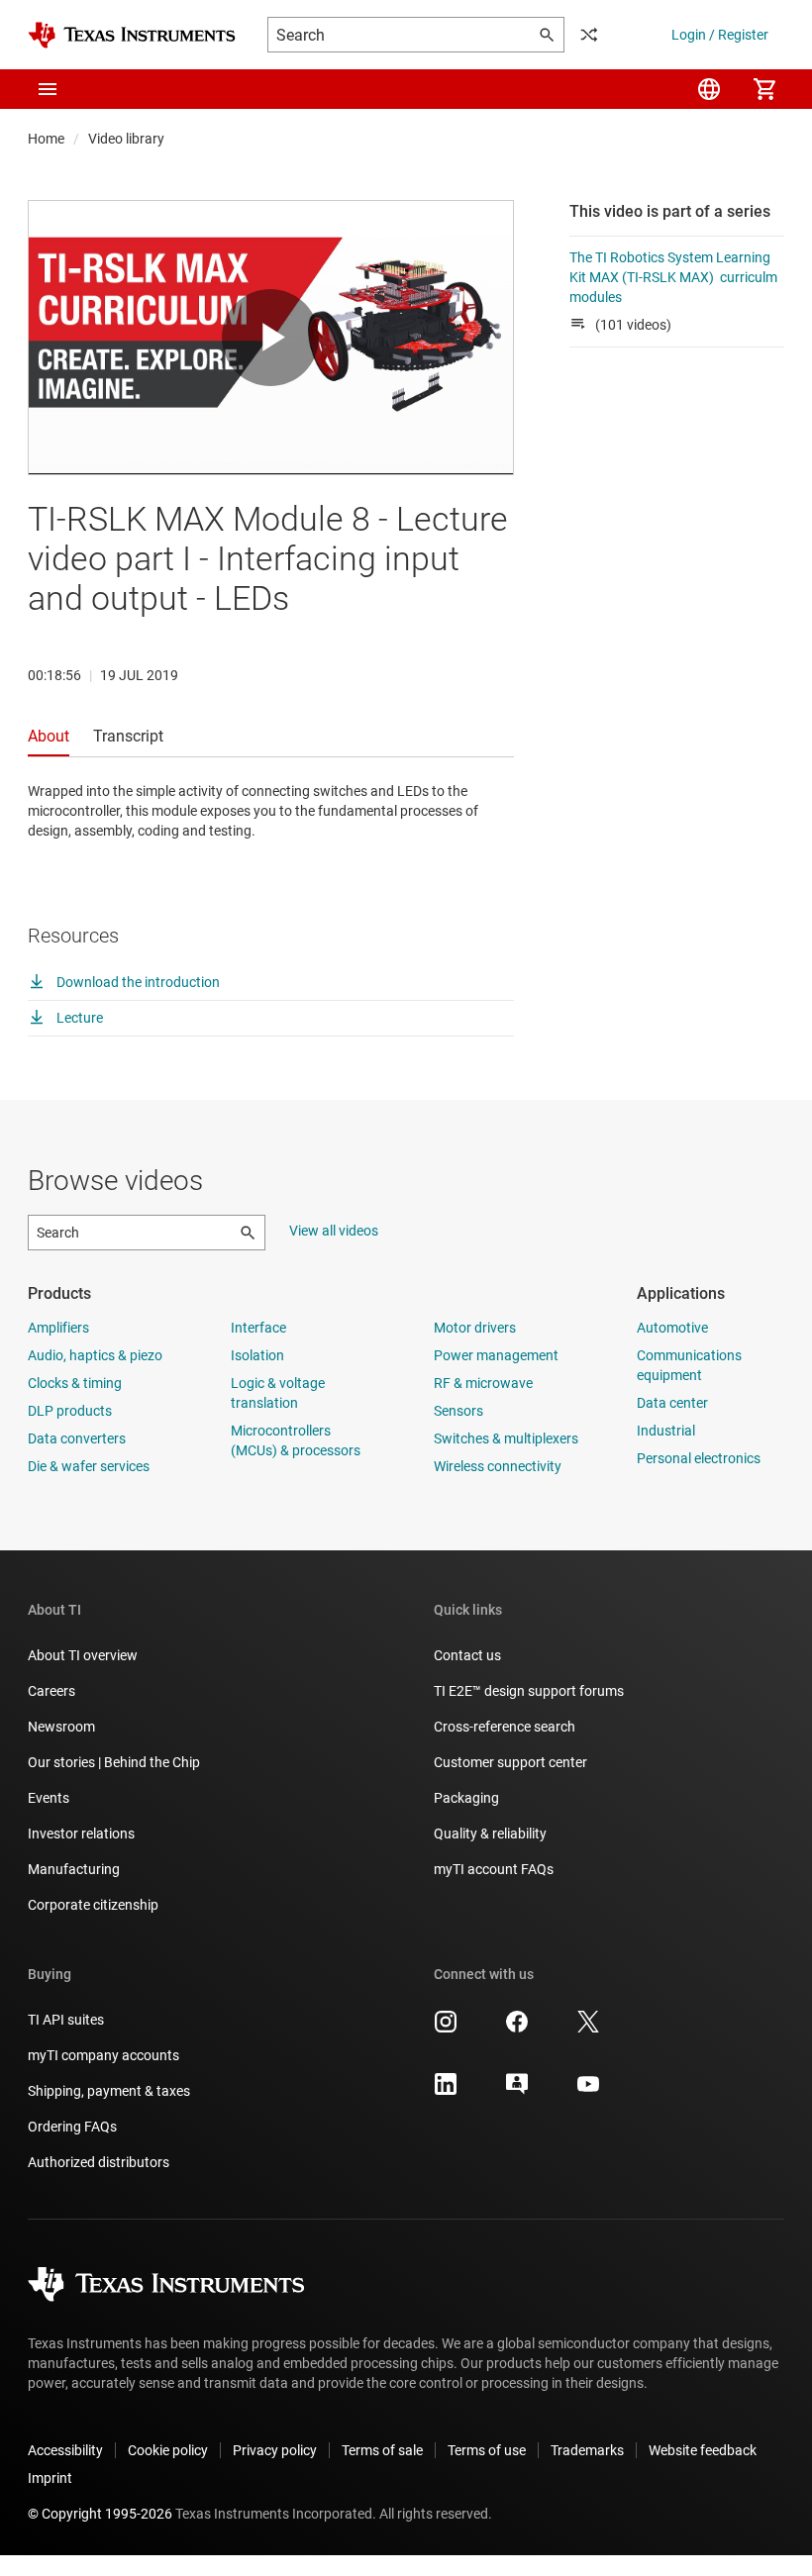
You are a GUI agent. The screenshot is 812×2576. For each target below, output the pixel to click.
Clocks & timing (75, 1383)
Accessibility (65, 2450)
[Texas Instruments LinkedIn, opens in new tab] (446, 2091)
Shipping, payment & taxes (109, 2091)
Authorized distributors (99, 2162)
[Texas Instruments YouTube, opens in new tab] (588, 2091)
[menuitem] (709, 89)
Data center (672, 1403)
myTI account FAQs (494, 1869)
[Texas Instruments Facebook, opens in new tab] (517, 2029)
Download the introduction (137, 982)
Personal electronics (699, 1458)
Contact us (467, 1655)
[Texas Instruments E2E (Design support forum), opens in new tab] (517, 2091)
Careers (51, 1691)
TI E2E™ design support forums (529, 1691)
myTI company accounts (103, 2055)
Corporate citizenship (93, 1905)
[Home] (132, 35)
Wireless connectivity (498, 1466)
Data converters (77, 1438)
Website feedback (703, 2450)
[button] (48, 89)
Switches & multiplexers (506, 1438)
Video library (126, 139)
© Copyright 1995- (100, 2514)
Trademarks (587, 2450)
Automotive (672, 1328)
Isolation (257, 1355)
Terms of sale (382, 2450)
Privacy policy (275, 2450)
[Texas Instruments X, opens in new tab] (588, 2029)
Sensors (458, 1411)
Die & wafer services (89, 1466)
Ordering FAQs (72, 2127)
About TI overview (83, 1655)
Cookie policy (168, 2450)
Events (49, 1798)
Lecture (78, 1018)
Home (46, 139)
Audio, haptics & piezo (95, 1355)
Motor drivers (475, 1328)
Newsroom (61, 1727)
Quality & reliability (490, 1833)
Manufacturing (74, 1869)
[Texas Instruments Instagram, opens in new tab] (446, 2029)
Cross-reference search (505, 1727)
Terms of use (487, 2450)
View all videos (334, 1231)
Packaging (466, 1798)
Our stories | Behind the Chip (114, 1762)
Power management (496, 1355)
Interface (258, 1328)
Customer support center (510, 1762)
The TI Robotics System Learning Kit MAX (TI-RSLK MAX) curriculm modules (673, 277)
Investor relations (81, 1833)
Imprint (50, 2478)
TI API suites (66, 2020)
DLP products (70, 1411)
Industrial (666, 1431)
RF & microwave (483, 1383)
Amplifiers (58, 1328)
